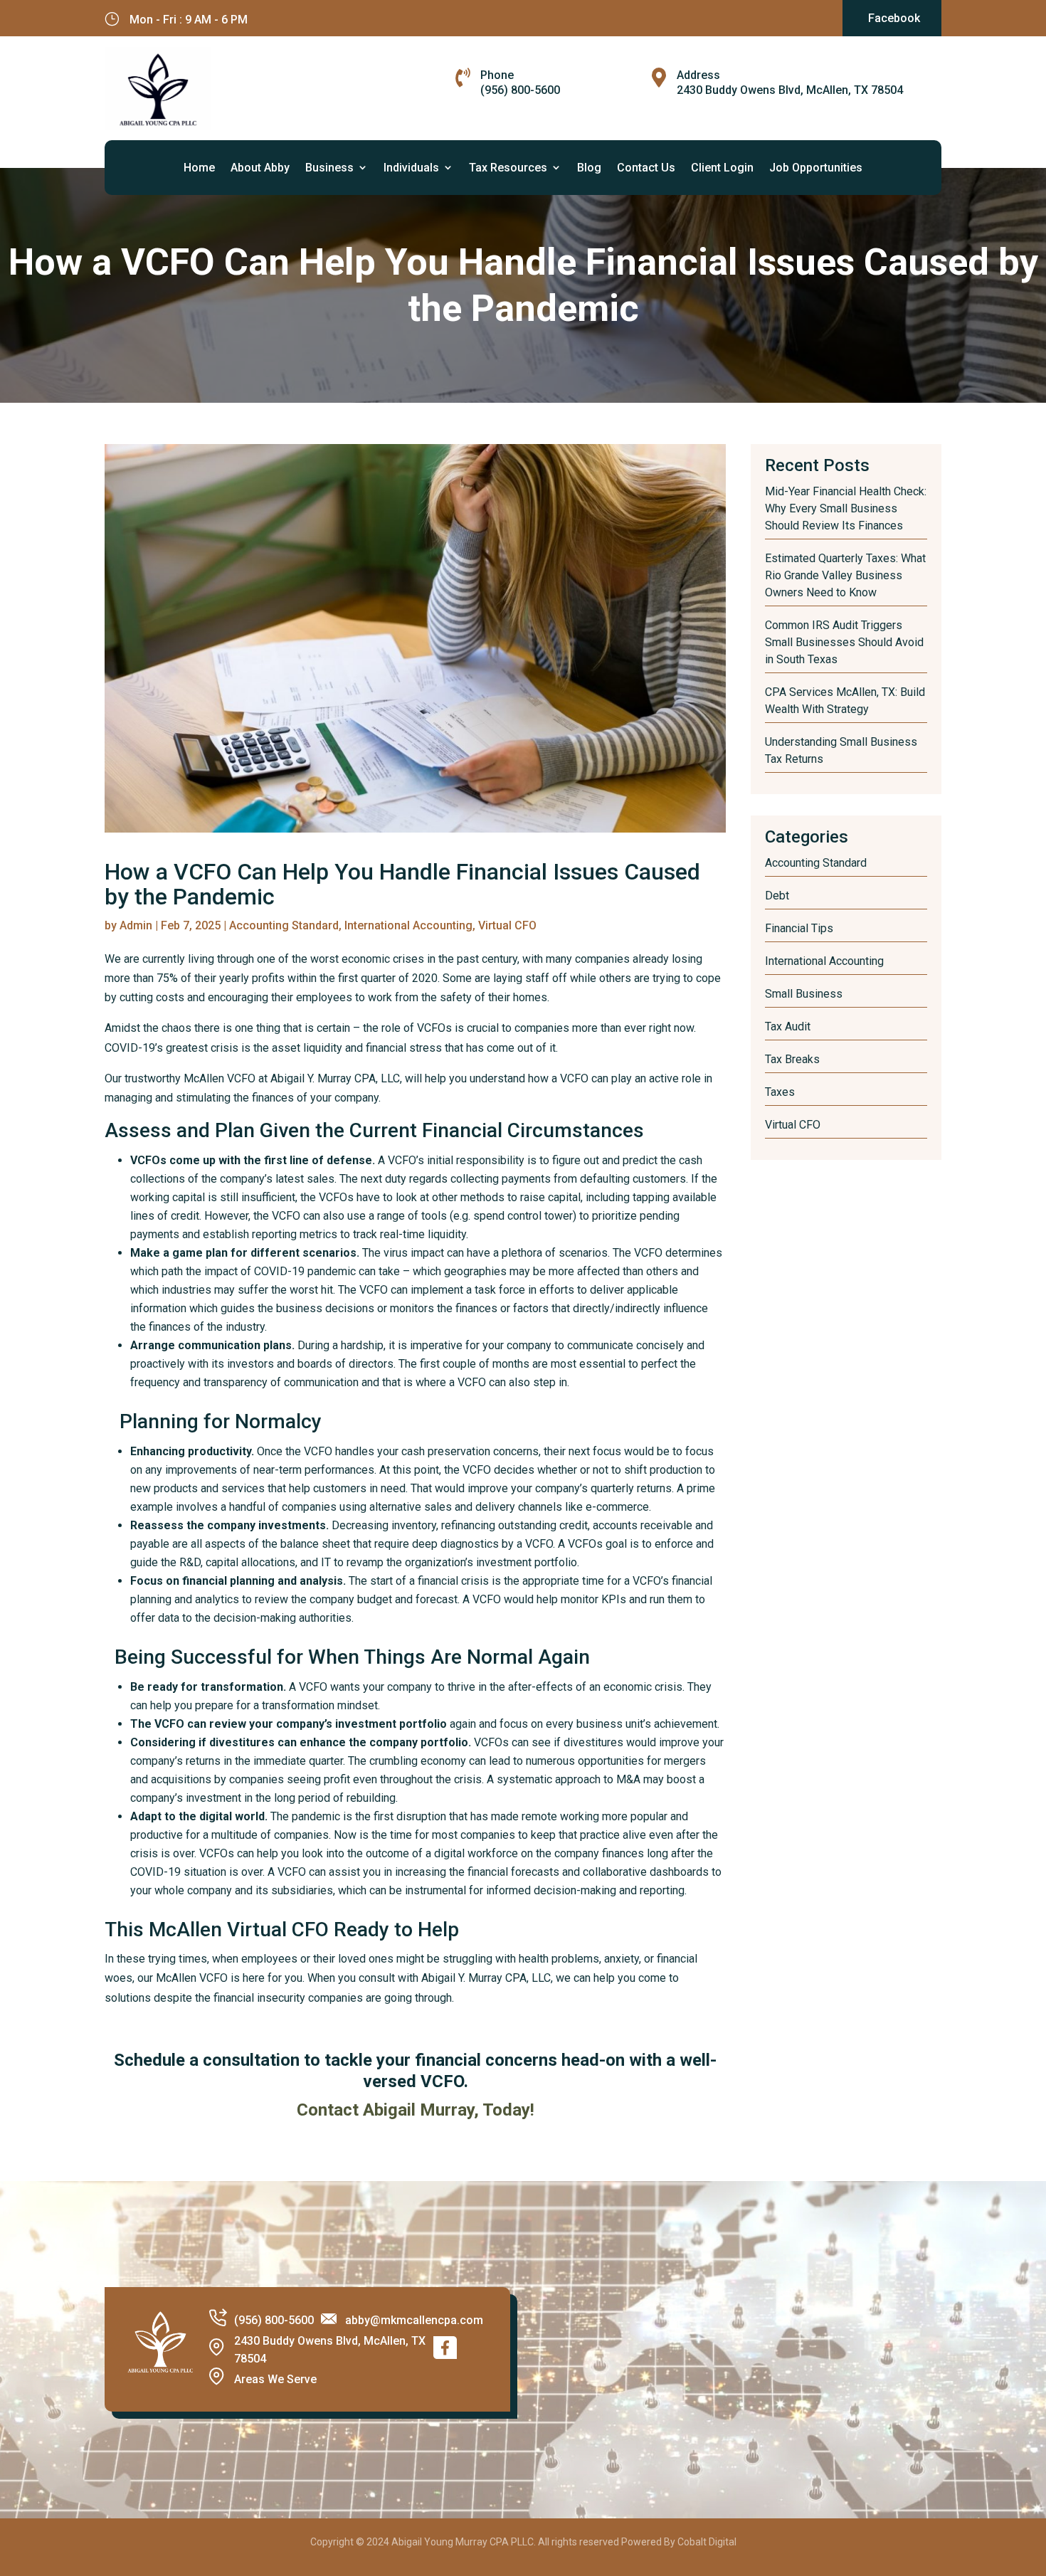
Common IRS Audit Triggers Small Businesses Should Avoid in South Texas (844, 642)
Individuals (411, 168)
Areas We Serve (275, 2379)
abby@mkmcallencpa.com (414, 2320)
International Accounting (408, 925)
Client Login (722, 168)
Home (199, 168)
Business (329, 168)
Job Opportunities (816, 168)
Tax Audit (788, 1026)
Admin (136, 925)
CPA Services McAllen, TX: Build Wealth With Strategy (845, 701)
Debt (777, 896)
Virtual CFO (507, 925)
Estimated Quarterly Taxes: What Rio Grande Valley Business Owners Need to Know (845, 575)
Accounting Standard (284, 925)
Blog (589, 168)
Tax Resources (508, 168)
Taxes (780, 1092)
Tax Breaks (792, 1059)
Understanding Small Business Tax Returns (841, 750)
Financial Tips (799, 928)
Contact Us (646, 168)
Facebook (894, 18)
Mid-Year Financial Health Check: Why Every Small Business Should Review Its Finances (846, 508)
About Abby (260, 168)
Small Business (804, 994)
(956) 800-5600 (520, 90)
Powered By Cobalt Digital (679, 2542)
